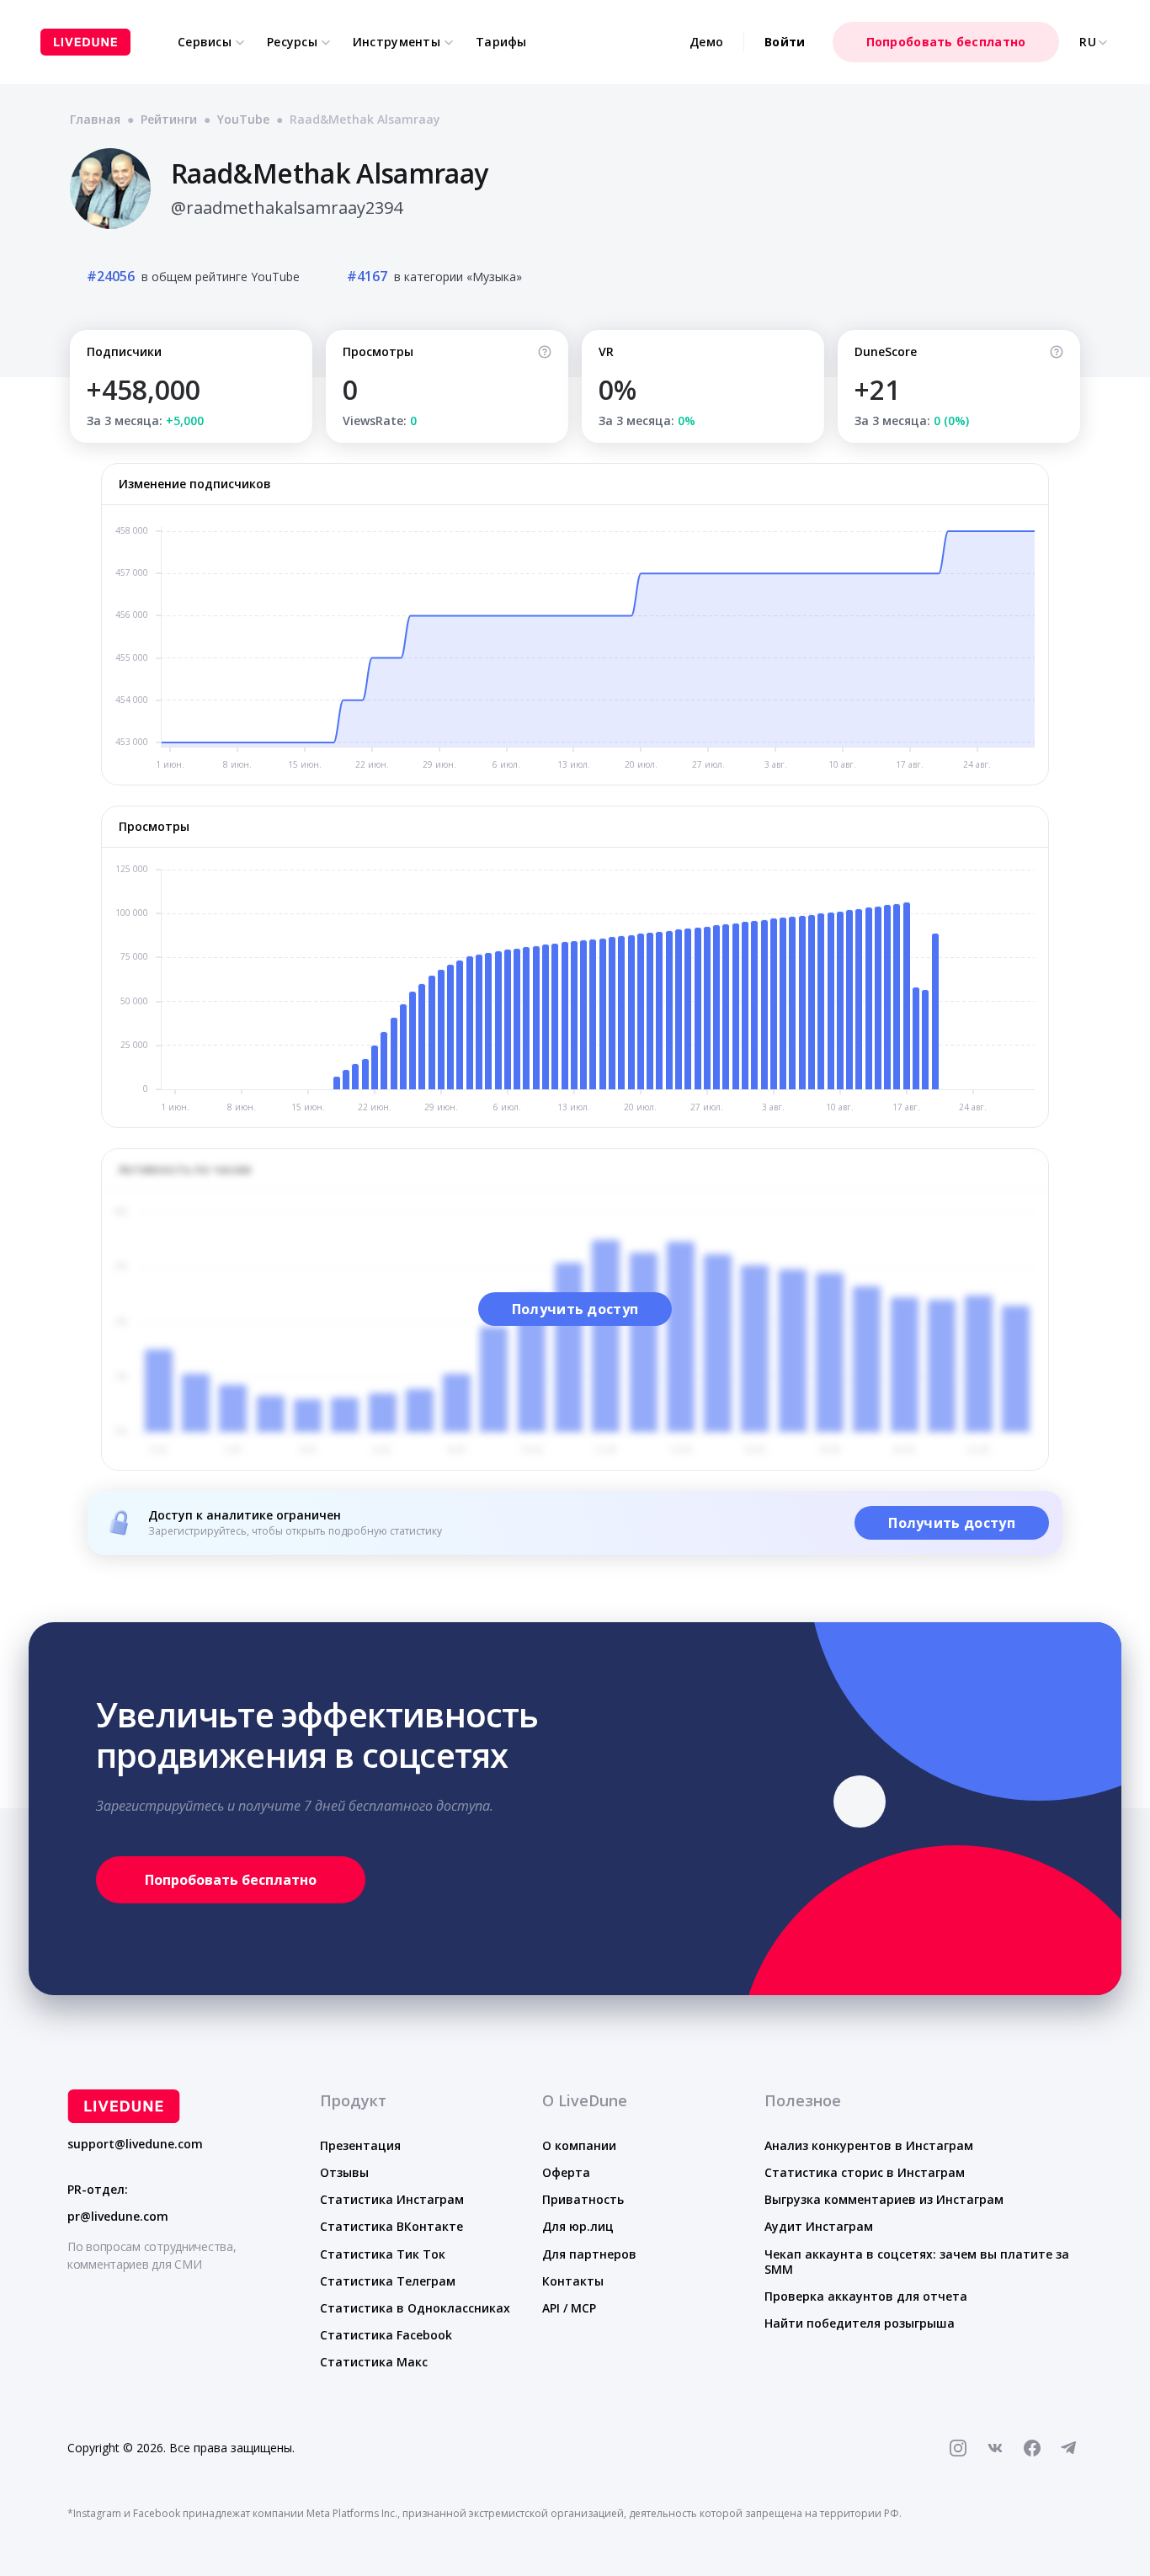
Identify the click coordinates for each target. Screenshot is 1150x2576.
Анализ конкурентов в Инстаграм (869, 2145)
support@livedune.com (135, 2144)
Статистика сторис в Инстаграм (865, 2172)
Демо (706, 42)
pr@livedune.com (118, 2217)
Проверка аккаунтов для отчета (866, 2296)
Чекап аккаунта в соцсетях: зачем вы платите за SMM (917, 2262)
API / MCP (569, 2308)
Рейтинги (169, 119)
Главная (95, 119)
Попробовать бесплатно (946, 42)
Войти (785, 42)
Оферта (566, 2172)
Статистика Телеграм (388, 2281)
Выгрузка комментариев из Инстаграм (884, 2199)
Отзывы (344, 2172)
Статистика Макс (374, 2362)
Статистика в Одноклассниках (415, 2308)
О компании (579, 2145)
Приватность (583, 2199)
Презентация (360, 2145)
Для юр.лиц (578, 2226)
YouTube (243, 119)
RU (1088, 42)
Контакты (573, 2281)
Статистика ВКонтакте (391, 2226)
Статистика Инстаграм (392, 2199)
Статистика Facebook (386, 2335)
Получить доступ (575, 1309)
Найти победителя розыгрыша (860, 2323)
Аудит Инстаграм (819, 2226)
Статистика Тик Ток (383, 2254)
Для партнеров (589, 2254)
